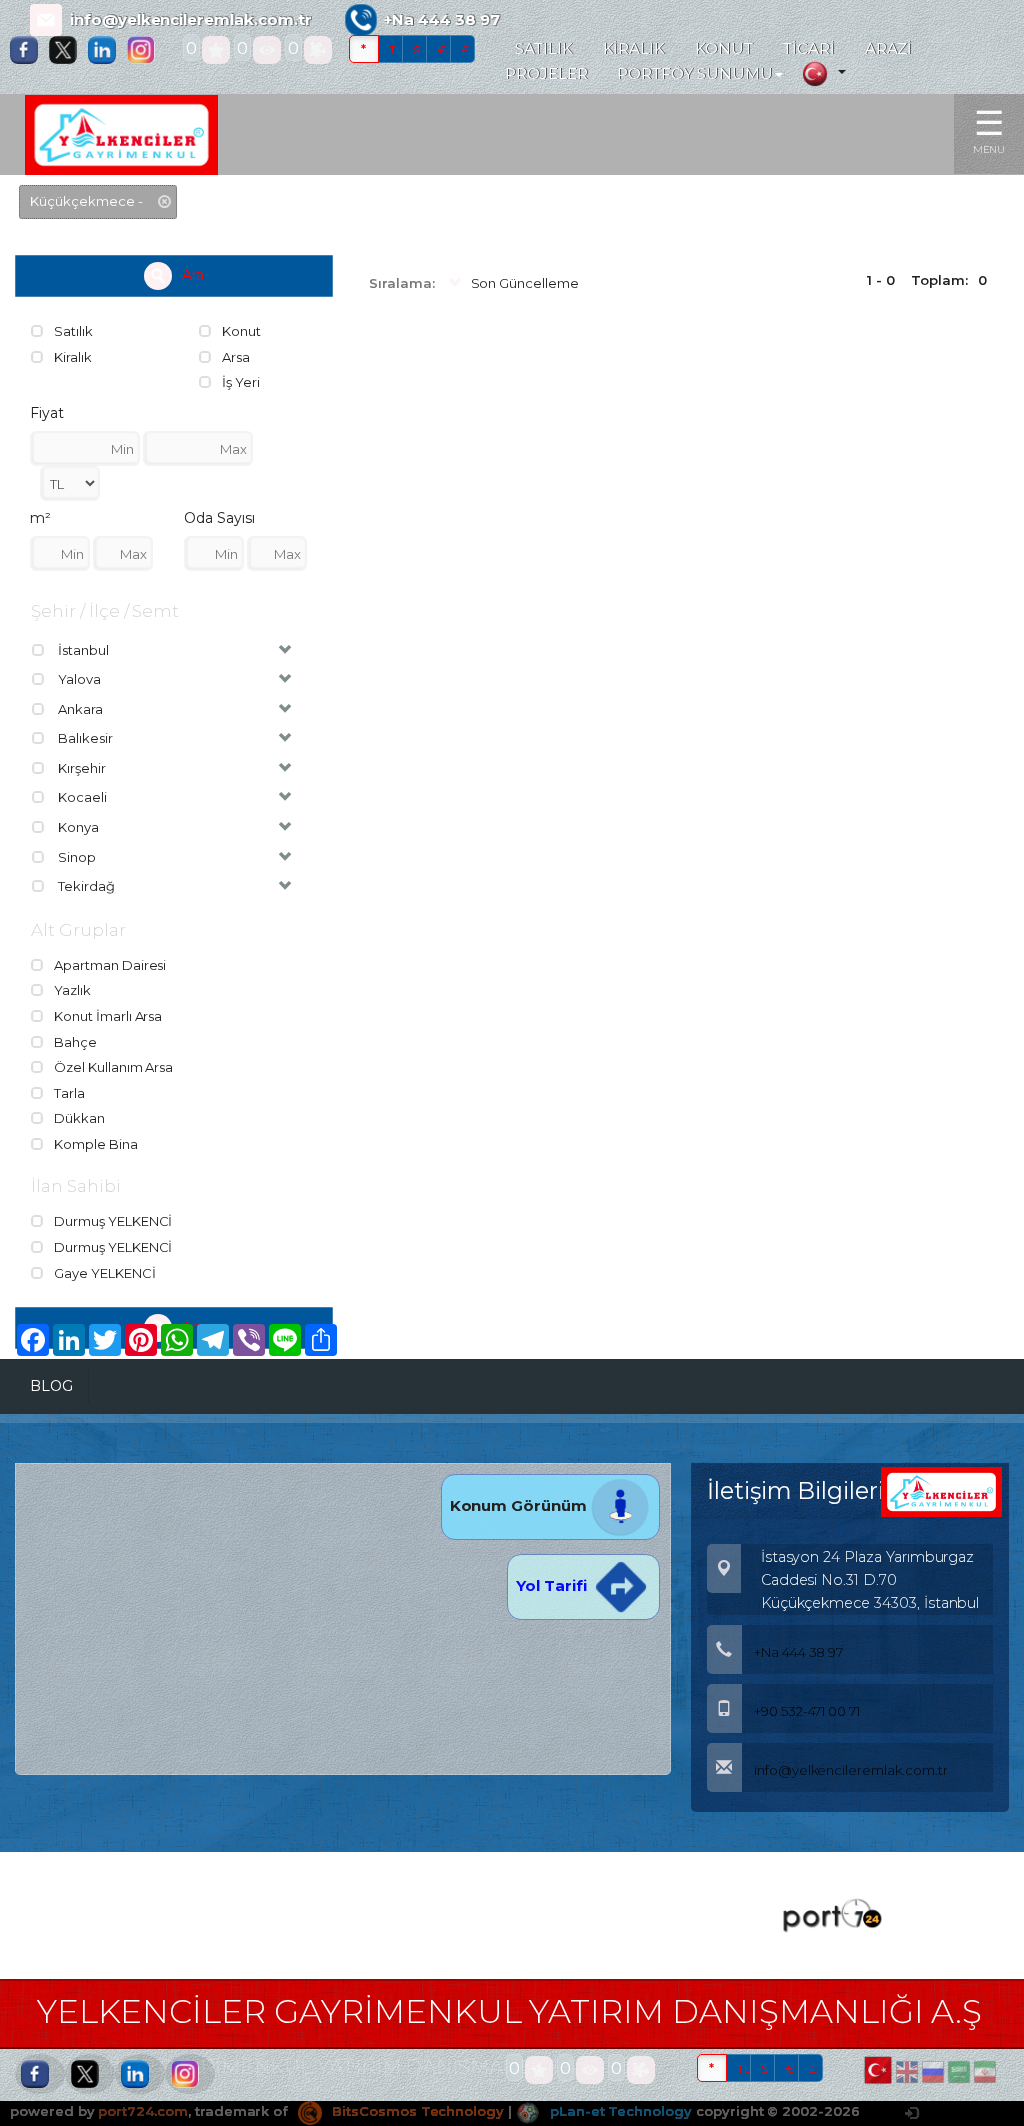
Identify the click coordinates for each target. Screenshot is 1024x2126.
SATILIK (544, 49)
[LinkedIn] (107, 50)
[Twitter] (68, 50)
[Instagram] (146, 50)
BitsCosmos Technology (416, 2111)
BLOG (51, 1386)
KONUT (724, 49)
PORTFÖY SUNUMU (694, 74)
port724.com (142, 2111)
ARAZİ (889, 49)
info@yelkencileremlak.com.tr (191, 20)
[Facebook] (29, 50)
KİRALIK (634, 49)
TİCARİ (809, 49)
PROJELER (546, 74)
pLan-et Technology (619, 2111)
